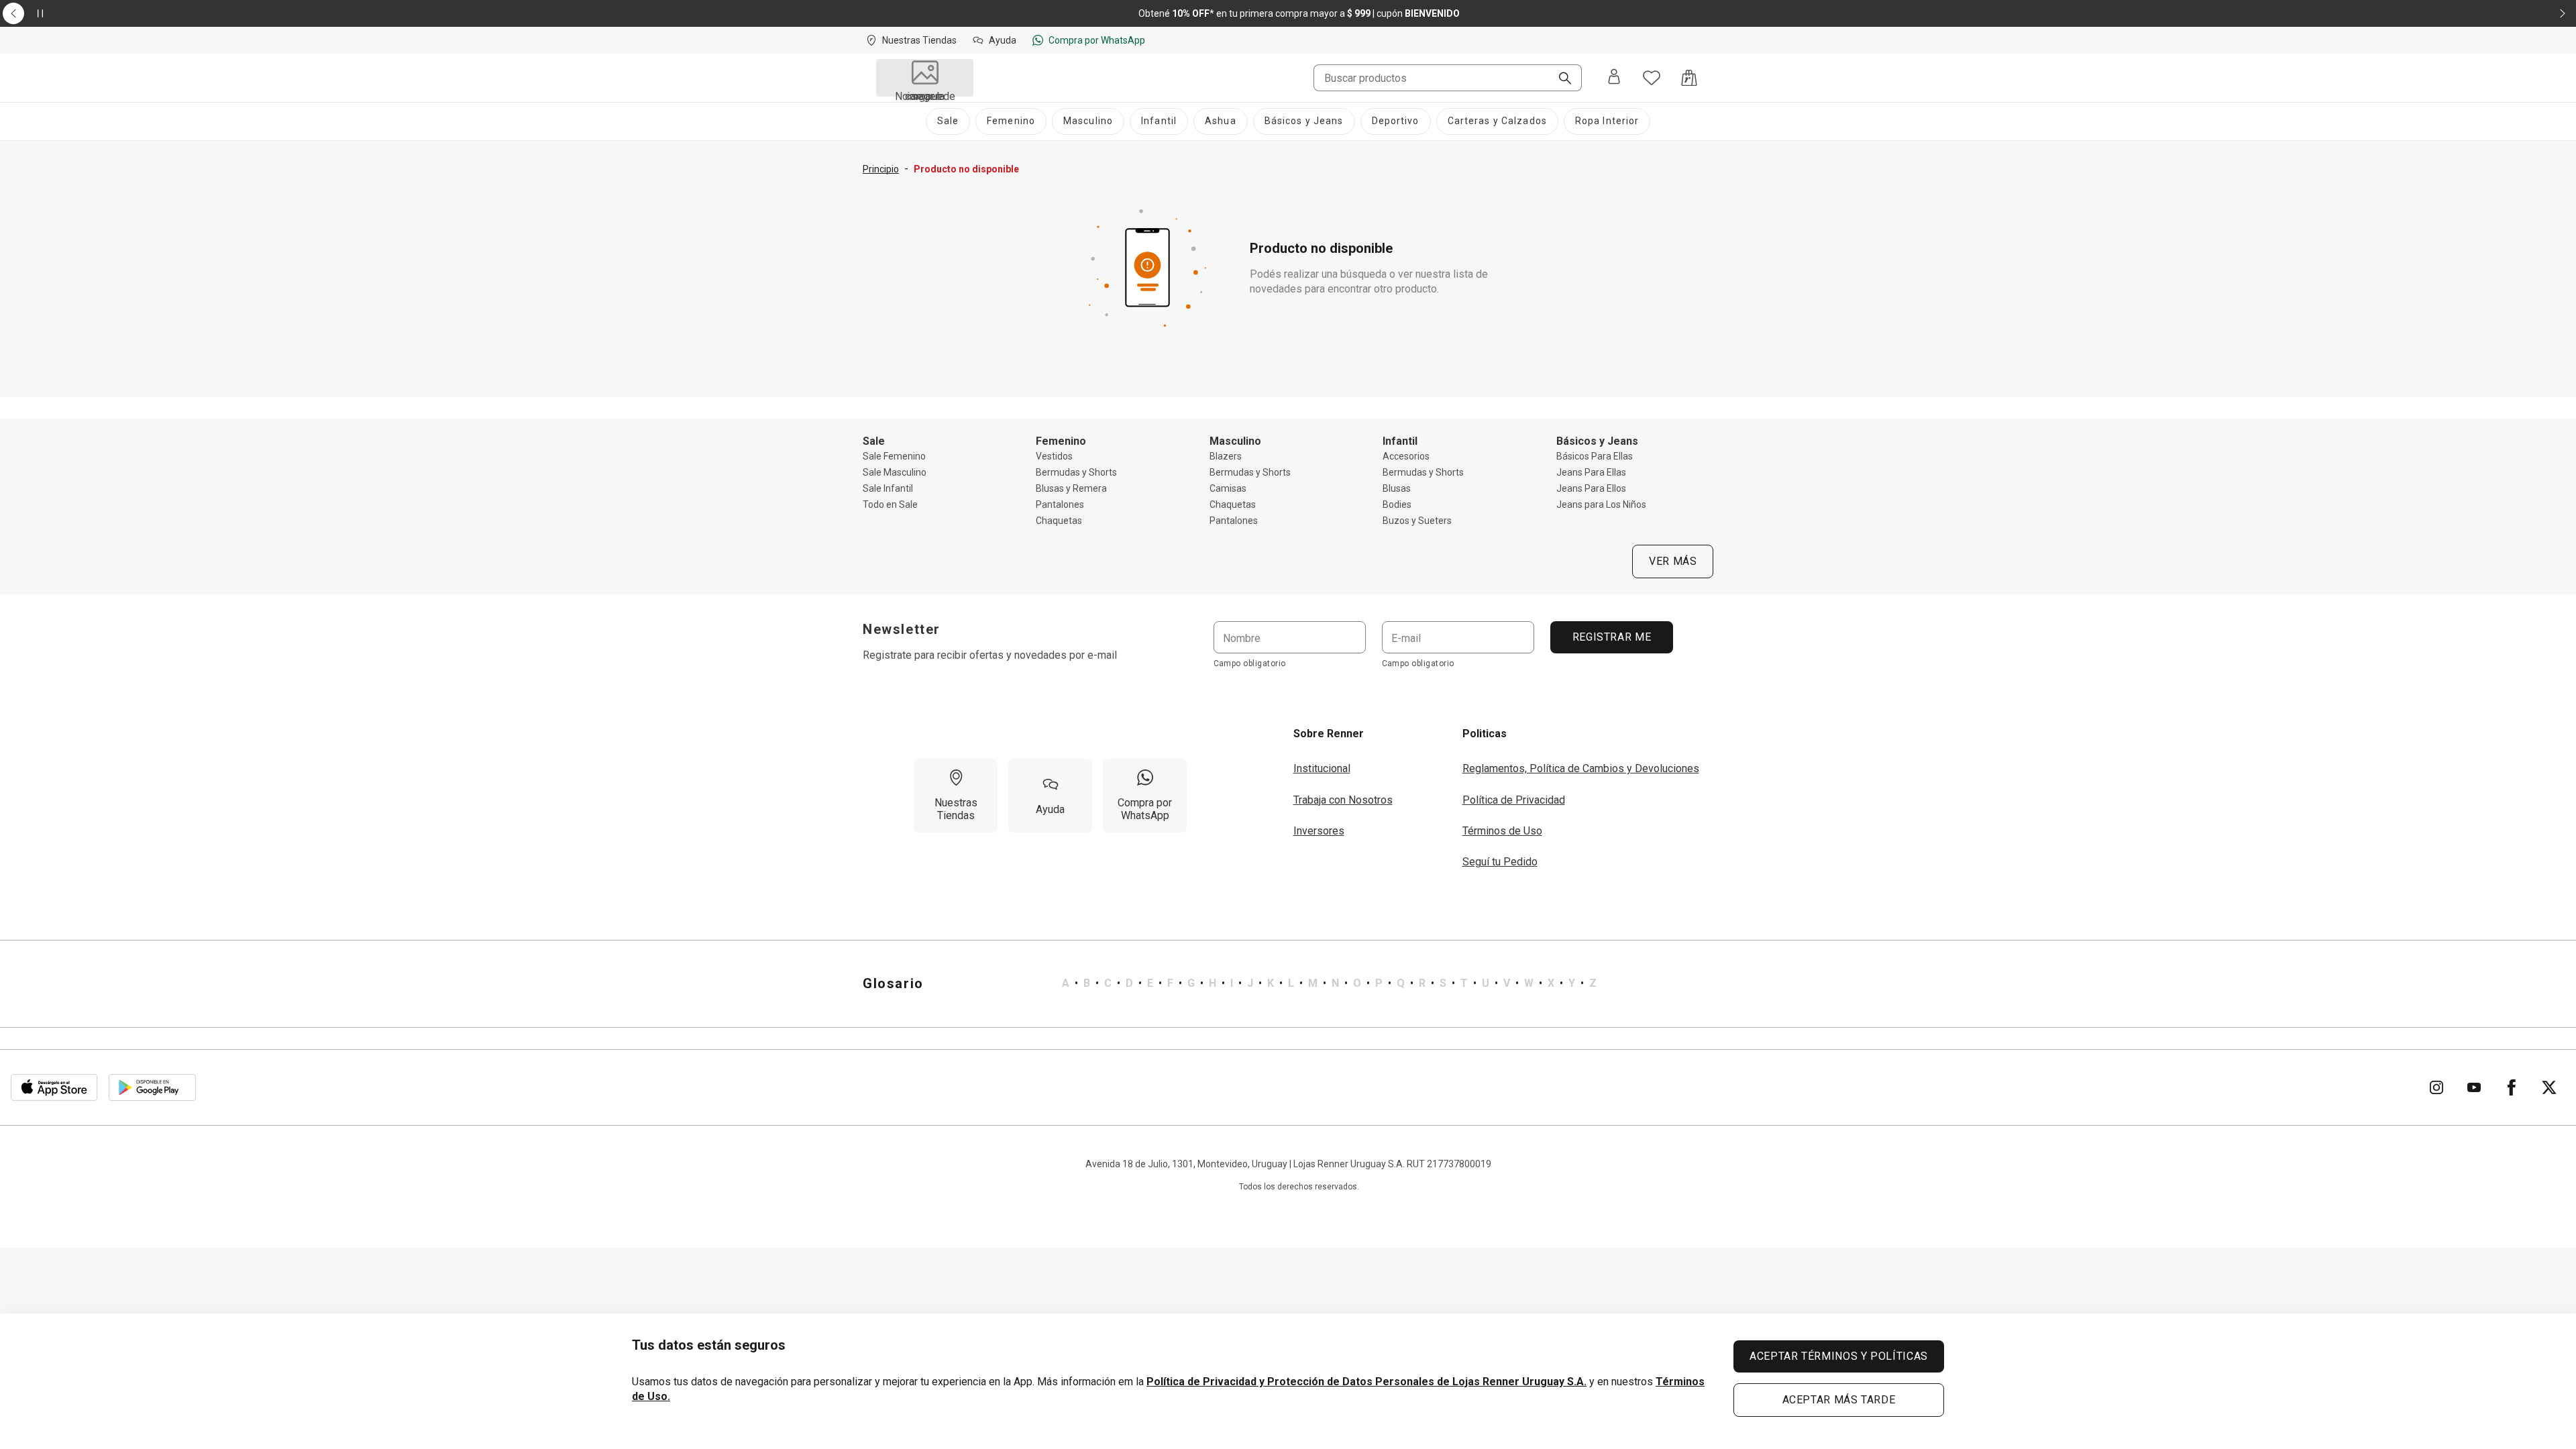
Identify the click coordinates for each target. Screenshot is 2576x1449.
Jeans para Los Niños (1601, 504)
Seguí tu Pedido (1500, 862)
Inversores (1319, 831)
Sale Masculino (895, 472)
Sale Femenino (894, 456)
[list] (1329, 983)
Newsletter (902, 629)
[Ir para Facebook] (2512, 1087)
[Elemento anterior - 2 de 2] (13, 13)
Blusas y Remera (1071, 488)
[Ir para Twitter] (2549, 1087)
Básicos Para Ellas (1595, 456)
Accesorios (1406, 456)
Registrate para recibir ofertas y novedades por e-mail (990, 655)
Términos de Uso (1502, 831)
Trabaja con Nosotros (1343, 800)
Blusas (1397, 488)
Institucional (1322, 768)
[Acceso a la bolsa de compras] (1689, 78)
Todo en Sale (890, 504)
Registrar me (1611, 637)
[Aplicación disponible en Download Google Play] (152, 1087)
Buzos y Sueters (1417, 521)
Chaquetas (1059, 521)
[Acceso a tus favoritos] (1652, 78)
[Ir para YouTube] (2474, 1087)
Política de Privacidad (1514, 800)
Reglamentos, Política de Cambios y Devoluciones (1581, 768)
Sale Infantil (888, 488)
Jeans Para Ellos (1591, 488)
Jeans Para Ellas (1591, 472)
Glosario (893, 983)
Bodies (1397, 504)
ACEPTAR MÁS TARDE (1839, 1400)
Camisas (1228, 488)
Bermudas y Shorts (1076, 472)
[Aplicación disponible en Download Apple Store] (54, 1087)
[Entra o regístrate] (1614, 78)
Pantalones (1060, 504)
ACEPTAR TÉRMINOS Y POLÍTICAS (1839, 1356)
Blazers (1226, 456)
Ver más (1673, 561)
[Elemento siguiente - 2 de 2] (2563, 13)
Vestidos (1054, 456)
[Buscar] (1560, 79)
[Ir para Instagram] (2436, 1087)
